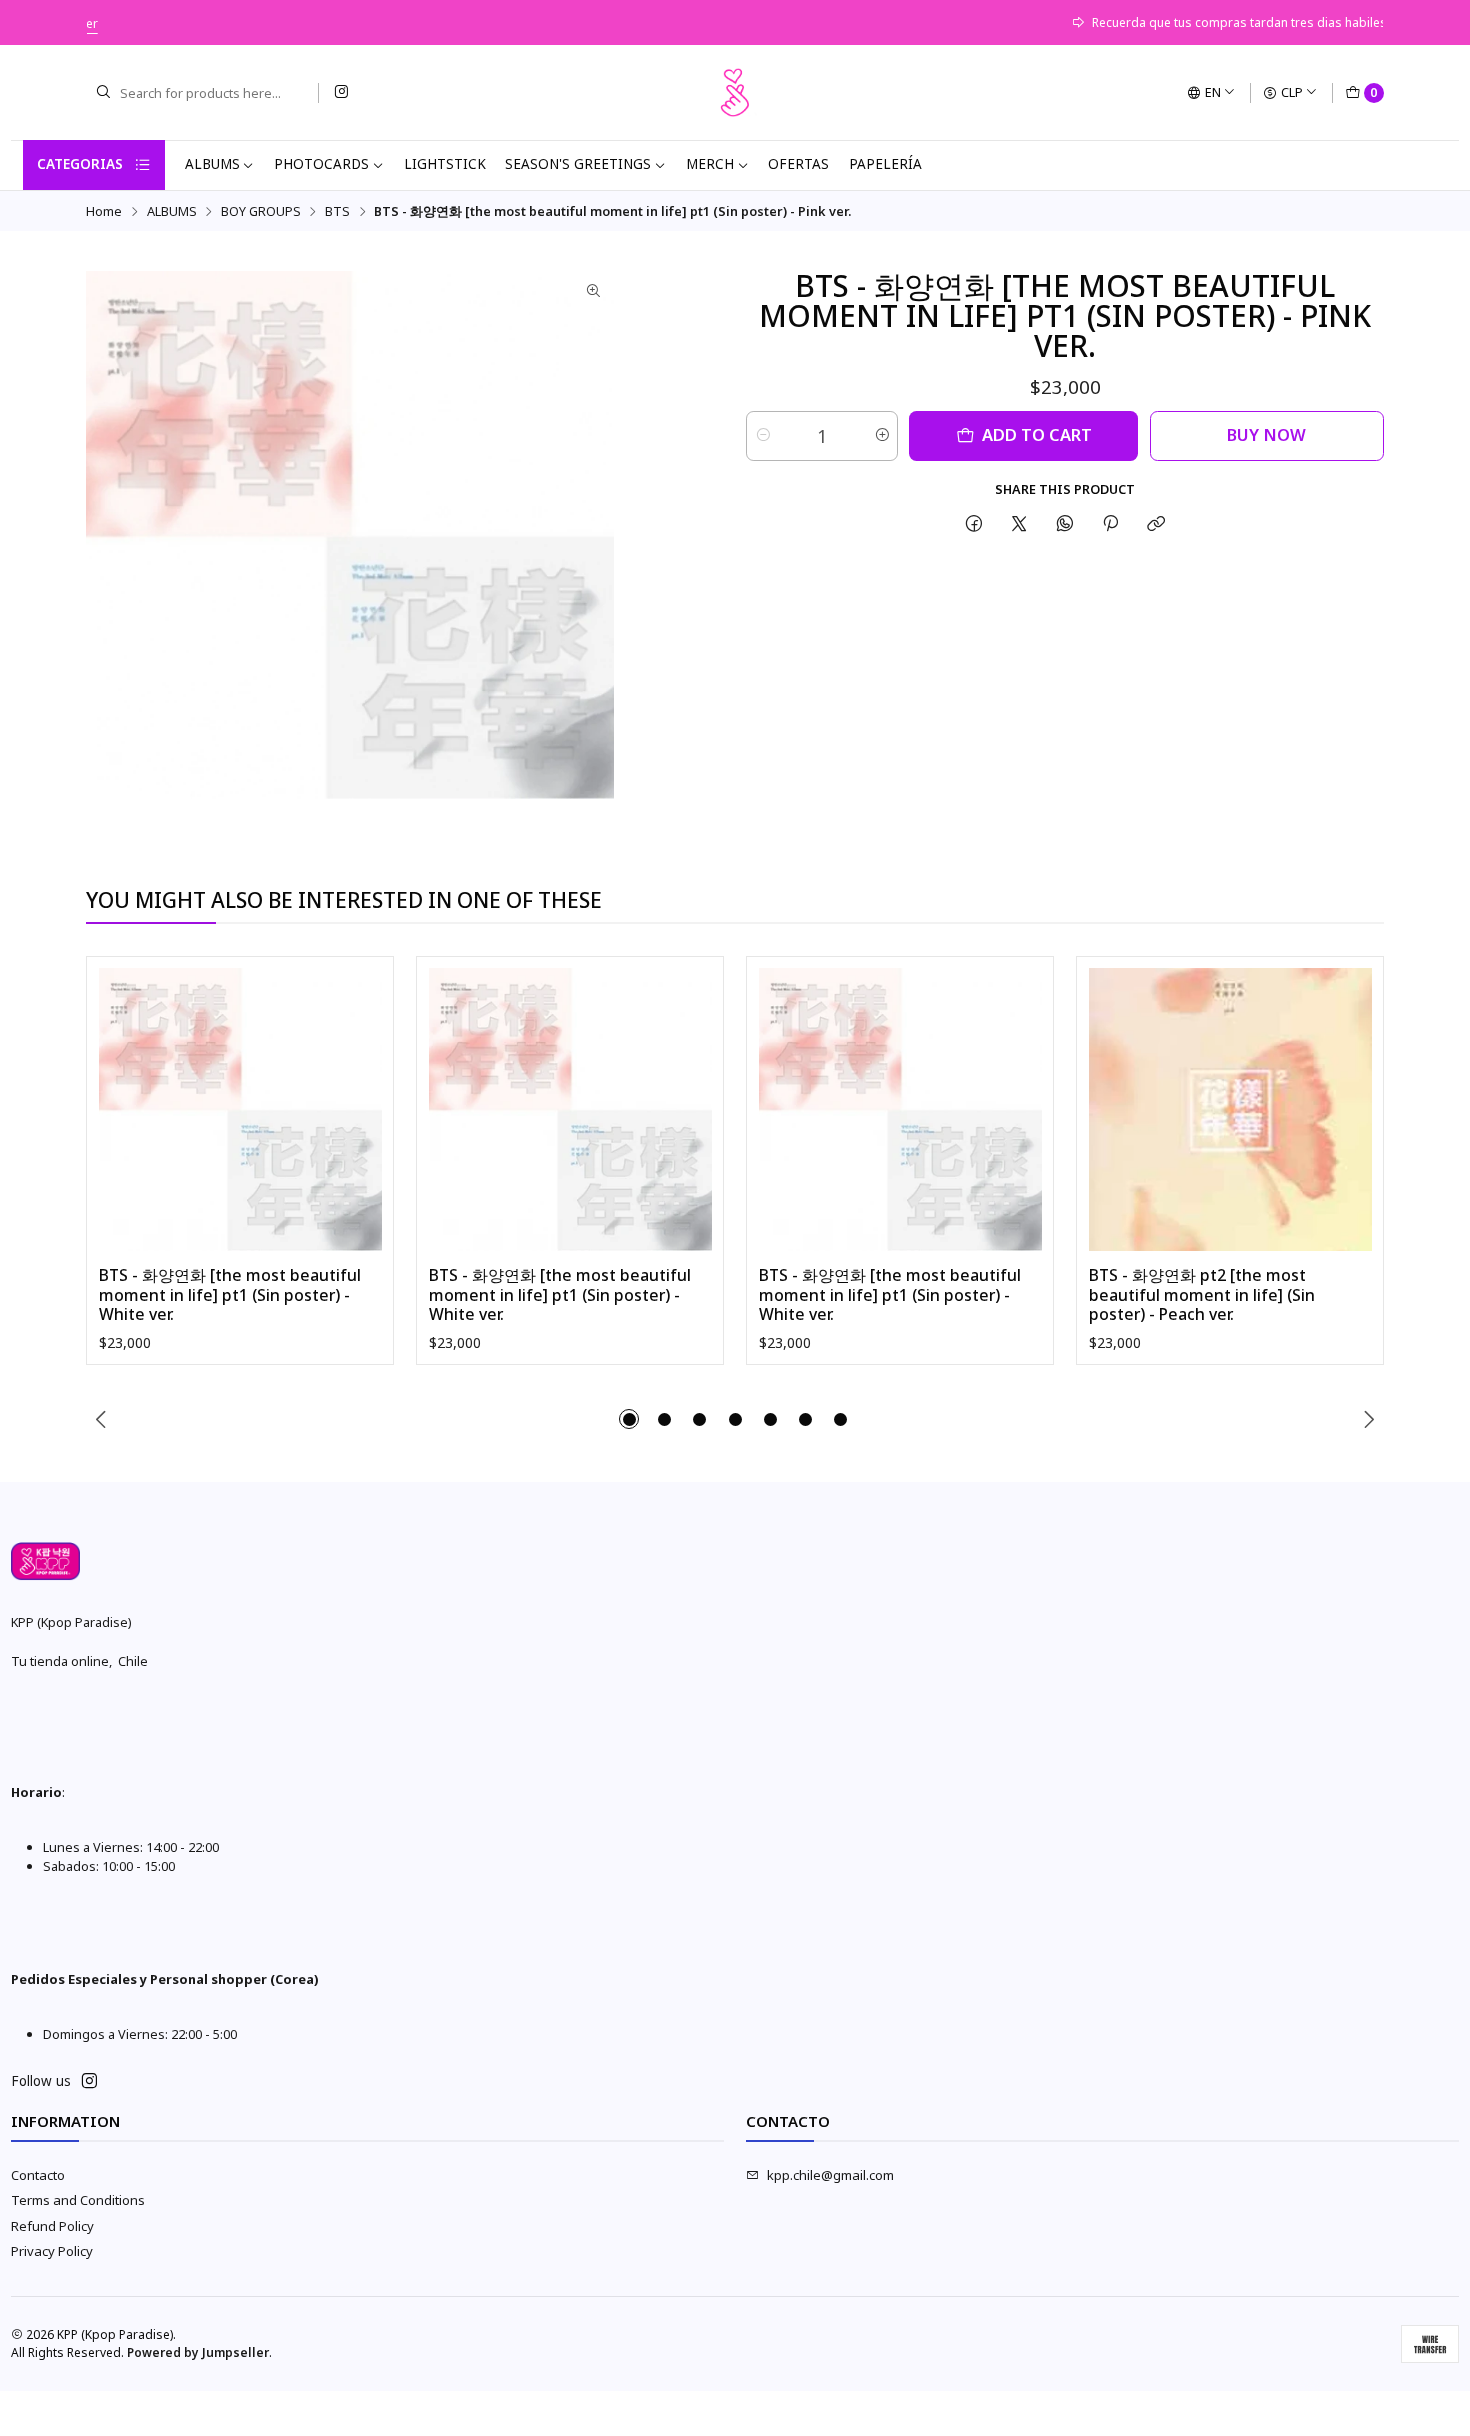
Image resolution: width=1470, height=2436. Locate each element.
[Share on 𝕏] (1019, 523)
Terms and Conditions (78, 2200)
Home (104, 211)
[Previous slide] (101, 1419)
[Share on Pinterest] (1110, 523)
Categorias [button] (80, 164)
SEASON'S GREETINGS (578, 164)
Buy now (1266, 434)
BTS (337, 211)
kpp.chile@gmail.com (830, 2175)
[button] (629, 1419)
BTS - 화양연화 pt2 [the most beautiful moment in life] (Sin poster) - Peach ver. (1202, 1295)
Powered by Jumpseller (198, 2352)
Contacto (38, 2175)
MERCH (710, 164)
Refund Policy (52, 2226)
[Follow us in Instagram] (341, 92)
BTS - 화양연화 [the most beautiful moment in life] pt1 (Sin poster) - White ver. (230, 1295)
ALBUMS (212, 164)
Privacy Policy (52, 2251)
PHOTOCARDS (321, 164)
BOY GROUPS (261, 211)
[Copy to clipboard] (1156, 523)
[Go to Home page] (735, 93)
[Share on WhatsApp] (1064, 523)
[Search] (103, 93)
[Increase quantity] (881, 436)
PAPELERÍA (885, 164)
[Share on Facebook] (973, 523)
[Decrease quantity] (762, 436)
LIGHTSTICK (445, 164)
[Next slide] (1369, 1419)
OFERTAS (798, 164)
